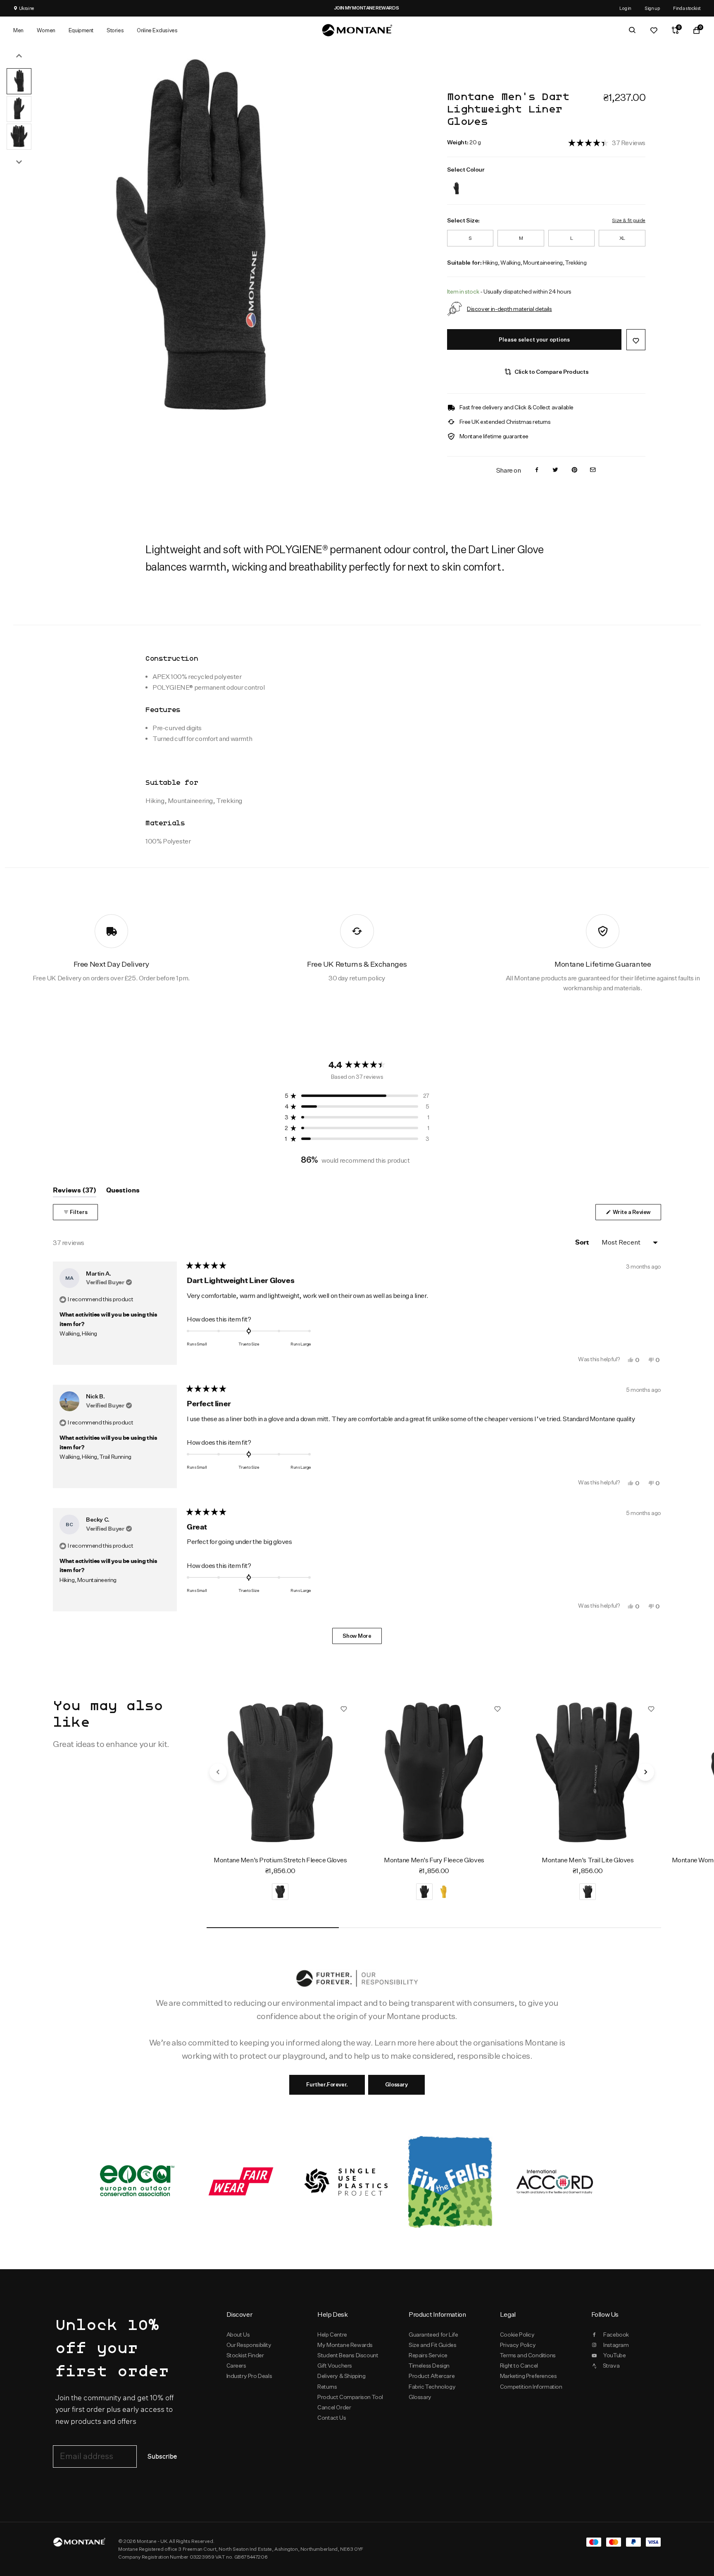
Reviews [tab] (75, 1192)
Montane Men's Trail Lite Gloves (588, 1860)
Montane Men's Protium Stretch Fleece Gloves (280, 1860)
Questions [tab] (123, 1192)
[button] (607, 142)
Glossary (396, 2084)
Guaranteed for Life (433, 2335)
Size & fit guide (628, 220)
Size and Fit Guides (432, 2345)
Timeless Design (429, 2366)
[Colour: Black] (456, 183)
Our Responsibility (249, 2345)
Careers (236, 2366)
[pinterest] (574, 470)
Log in (625, 8)
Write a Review (636, 1214)
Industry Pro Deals (249, 2376)
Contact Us (332, 2418)
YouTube (614, 2355)
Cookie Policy (517, 2335)
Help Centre (332, 2335)
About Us (238, 2335)
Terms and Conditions (528, 2355)
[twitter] (555, 470)
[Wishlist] (654, 30)
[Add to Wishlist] (636, 340)
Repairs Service (428, 2355)
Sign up (652, 8)
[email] (593, 470)
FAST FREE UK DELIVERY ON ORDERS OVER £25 (466, 8)
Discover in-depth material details (509, 309)
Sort (583, 1243)
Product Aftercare (432, 2376)
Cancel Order (334, 2407)
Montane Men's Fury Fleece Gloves (434, 1860)
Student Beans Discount (348, 2355)
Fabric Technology (432, 2387)
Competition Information (531, 2387)
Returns (327, 2387)
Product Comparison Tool (350, 2397)
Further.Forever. (327, 2084)
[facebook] (537, 470)
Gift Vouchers (335, 2366)
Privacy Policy (518, 2345)
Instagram (616, 2345)
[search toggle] (632, 30)
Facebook (616, 2335)
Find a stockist (687, 8)
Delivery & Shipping (341, 2376)
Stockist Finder (245, 2355)
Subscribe (162, 2457)
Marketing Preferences (528, 2376)
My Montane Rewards (345, 2345)
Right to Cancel (519, 2366)
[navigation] (218, 1772)
